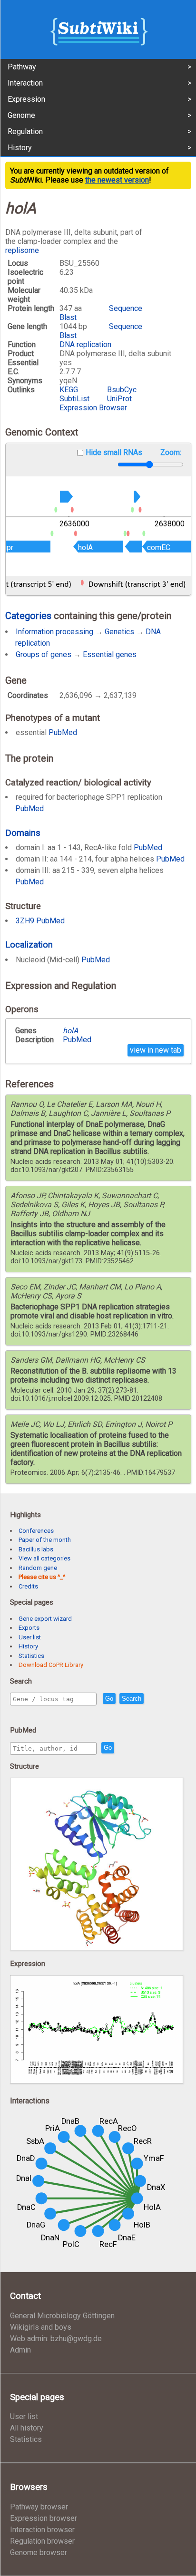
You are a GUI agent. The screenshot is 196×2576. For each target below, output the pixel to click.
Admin (20, 2350)
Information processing (54, 632)
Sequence (126, 308)
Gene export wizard (45, 1619)
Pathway (22, 67)
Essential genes (110, 654)
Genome (21, 115)
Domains (23, 833)
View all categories (44, 1558)
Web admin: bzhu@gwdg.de (56, 2339)
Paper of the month (45, 1540)
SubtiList (74, 399)
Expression (26, 99)
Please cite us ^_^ (42, 1577)
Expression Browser (93, 408)
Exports (29, 1628)
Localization (29, 944)
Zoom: (171, 452)
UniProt (119, 399)
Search (132, 1699)
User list (30, 1637)
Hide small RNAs (114, 452)
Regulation (25, 131)
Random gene (38, 1568)
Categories (28, 616)
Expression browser (44, 2518)
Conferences (36, 1531)
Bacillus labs (36, 1549)
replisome (22, 250)
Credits (28, 1586)
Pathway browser (39, 2507)
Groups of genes (44, 654)
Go (109, 1699)
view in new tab (156, 1050)
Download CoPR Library (51, 1665)
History (20, 148)
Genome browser (39, 2552)
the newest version (117, 180)
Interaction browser (42, 2530)
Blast (68, 317)
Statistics (31, 1656)
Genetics (119, 632)
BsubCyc (122, 390)
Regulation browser (42, 2541)
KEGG (69, 390)
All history (27, 2428)
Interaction (25, 83)
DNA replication (85, 344)
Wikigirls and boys (41, 2327)
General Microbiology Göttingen (62, 2316)
